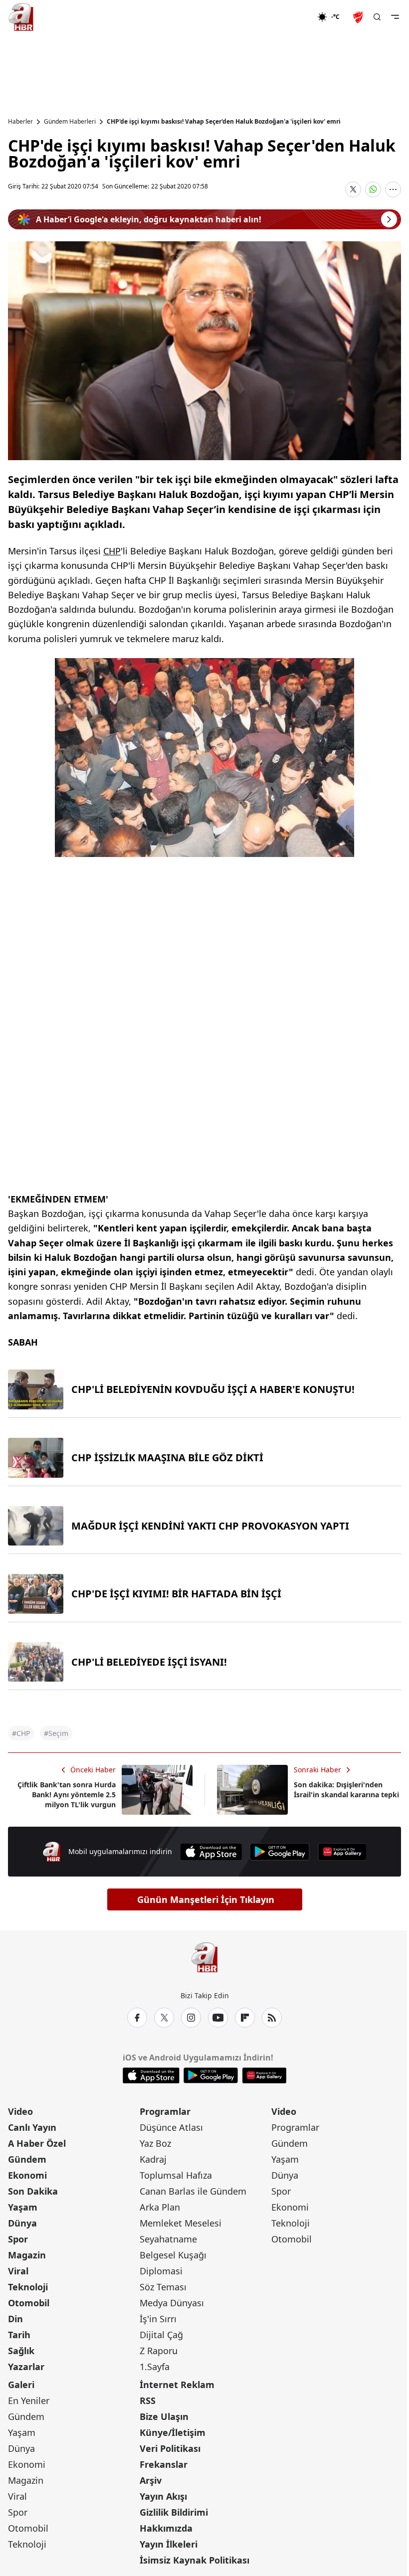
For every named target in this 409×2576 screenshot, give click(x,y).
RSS (148, 2401)
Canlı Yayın (32, 2127)
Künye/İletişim (173, 2432)
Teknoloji (28, 2287)
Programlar (165, 2111)
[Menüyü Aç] (395, 17)
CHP (112, 551)
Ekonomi (27, 2175)
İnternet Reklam (177, 2385)
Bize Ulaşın (164, 2416)
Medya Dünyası (172, 2303)
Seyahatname (168, 2239)
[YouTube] (218, 2018)
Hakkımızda (166, 2528)
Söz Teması (163, 2287)
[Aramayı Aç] (377, 17)
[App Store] (211, 1852)
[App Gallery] (342, 1852)
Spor (18, 2239)
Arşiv (151, 2480)
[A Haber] (21, 17)
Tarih (19, 2335)
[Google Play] (280, 1852)
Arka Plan (160, 2207)
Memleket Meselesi (181, 2223)
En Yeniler (29, 2401)
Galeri (21, 2385)
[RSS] (272, 2018)
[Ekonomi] (285, 17)
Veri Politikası (170, 2448)
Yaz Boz (155, 2143)
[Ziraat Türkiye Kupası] (359, 17)
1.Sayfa (155, 2367)
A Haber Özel (37, 2143)
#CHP (21, 1733)
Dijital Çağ (161, 2335)
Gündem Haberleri (70, 122)
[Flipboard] (245, 2018)
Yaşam (23, 2207)
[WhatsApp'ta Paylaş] (373, 189)
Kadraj (153, 2159)
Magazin (27, 2255)
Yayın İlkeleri (169, 2544)
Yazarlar (26, 2367)
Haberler (20, 122)
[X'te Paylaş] (353, 189)
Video (20, 2111)
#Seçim (56, 1733)
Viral (18, 2271)
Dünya (22, 2223)
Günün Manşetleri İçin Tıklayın (206, 1899)
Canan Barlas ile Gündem (193, 2191)
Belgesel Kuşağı (173, 2255)
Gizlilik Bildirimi (174, 2512)
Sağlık (21, 2351)
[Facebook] (137, 2018)
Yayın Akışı (163, 2496)
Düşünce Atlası (171, 2127)
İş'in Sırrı (158, 2319)
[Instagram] (191, 2018)
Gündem (27, 2159)
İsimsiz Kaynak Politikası (195, 2560)
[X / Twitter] (164, 2018)
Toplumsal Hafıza (176, 2175)
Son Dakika (33, 2191)
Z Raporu (159, 2351)
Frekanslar (164, 2464)
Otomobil (29, 2303)
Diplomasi (161, 2271)
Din (15, 2319)
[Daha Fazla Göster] (393, 189)
